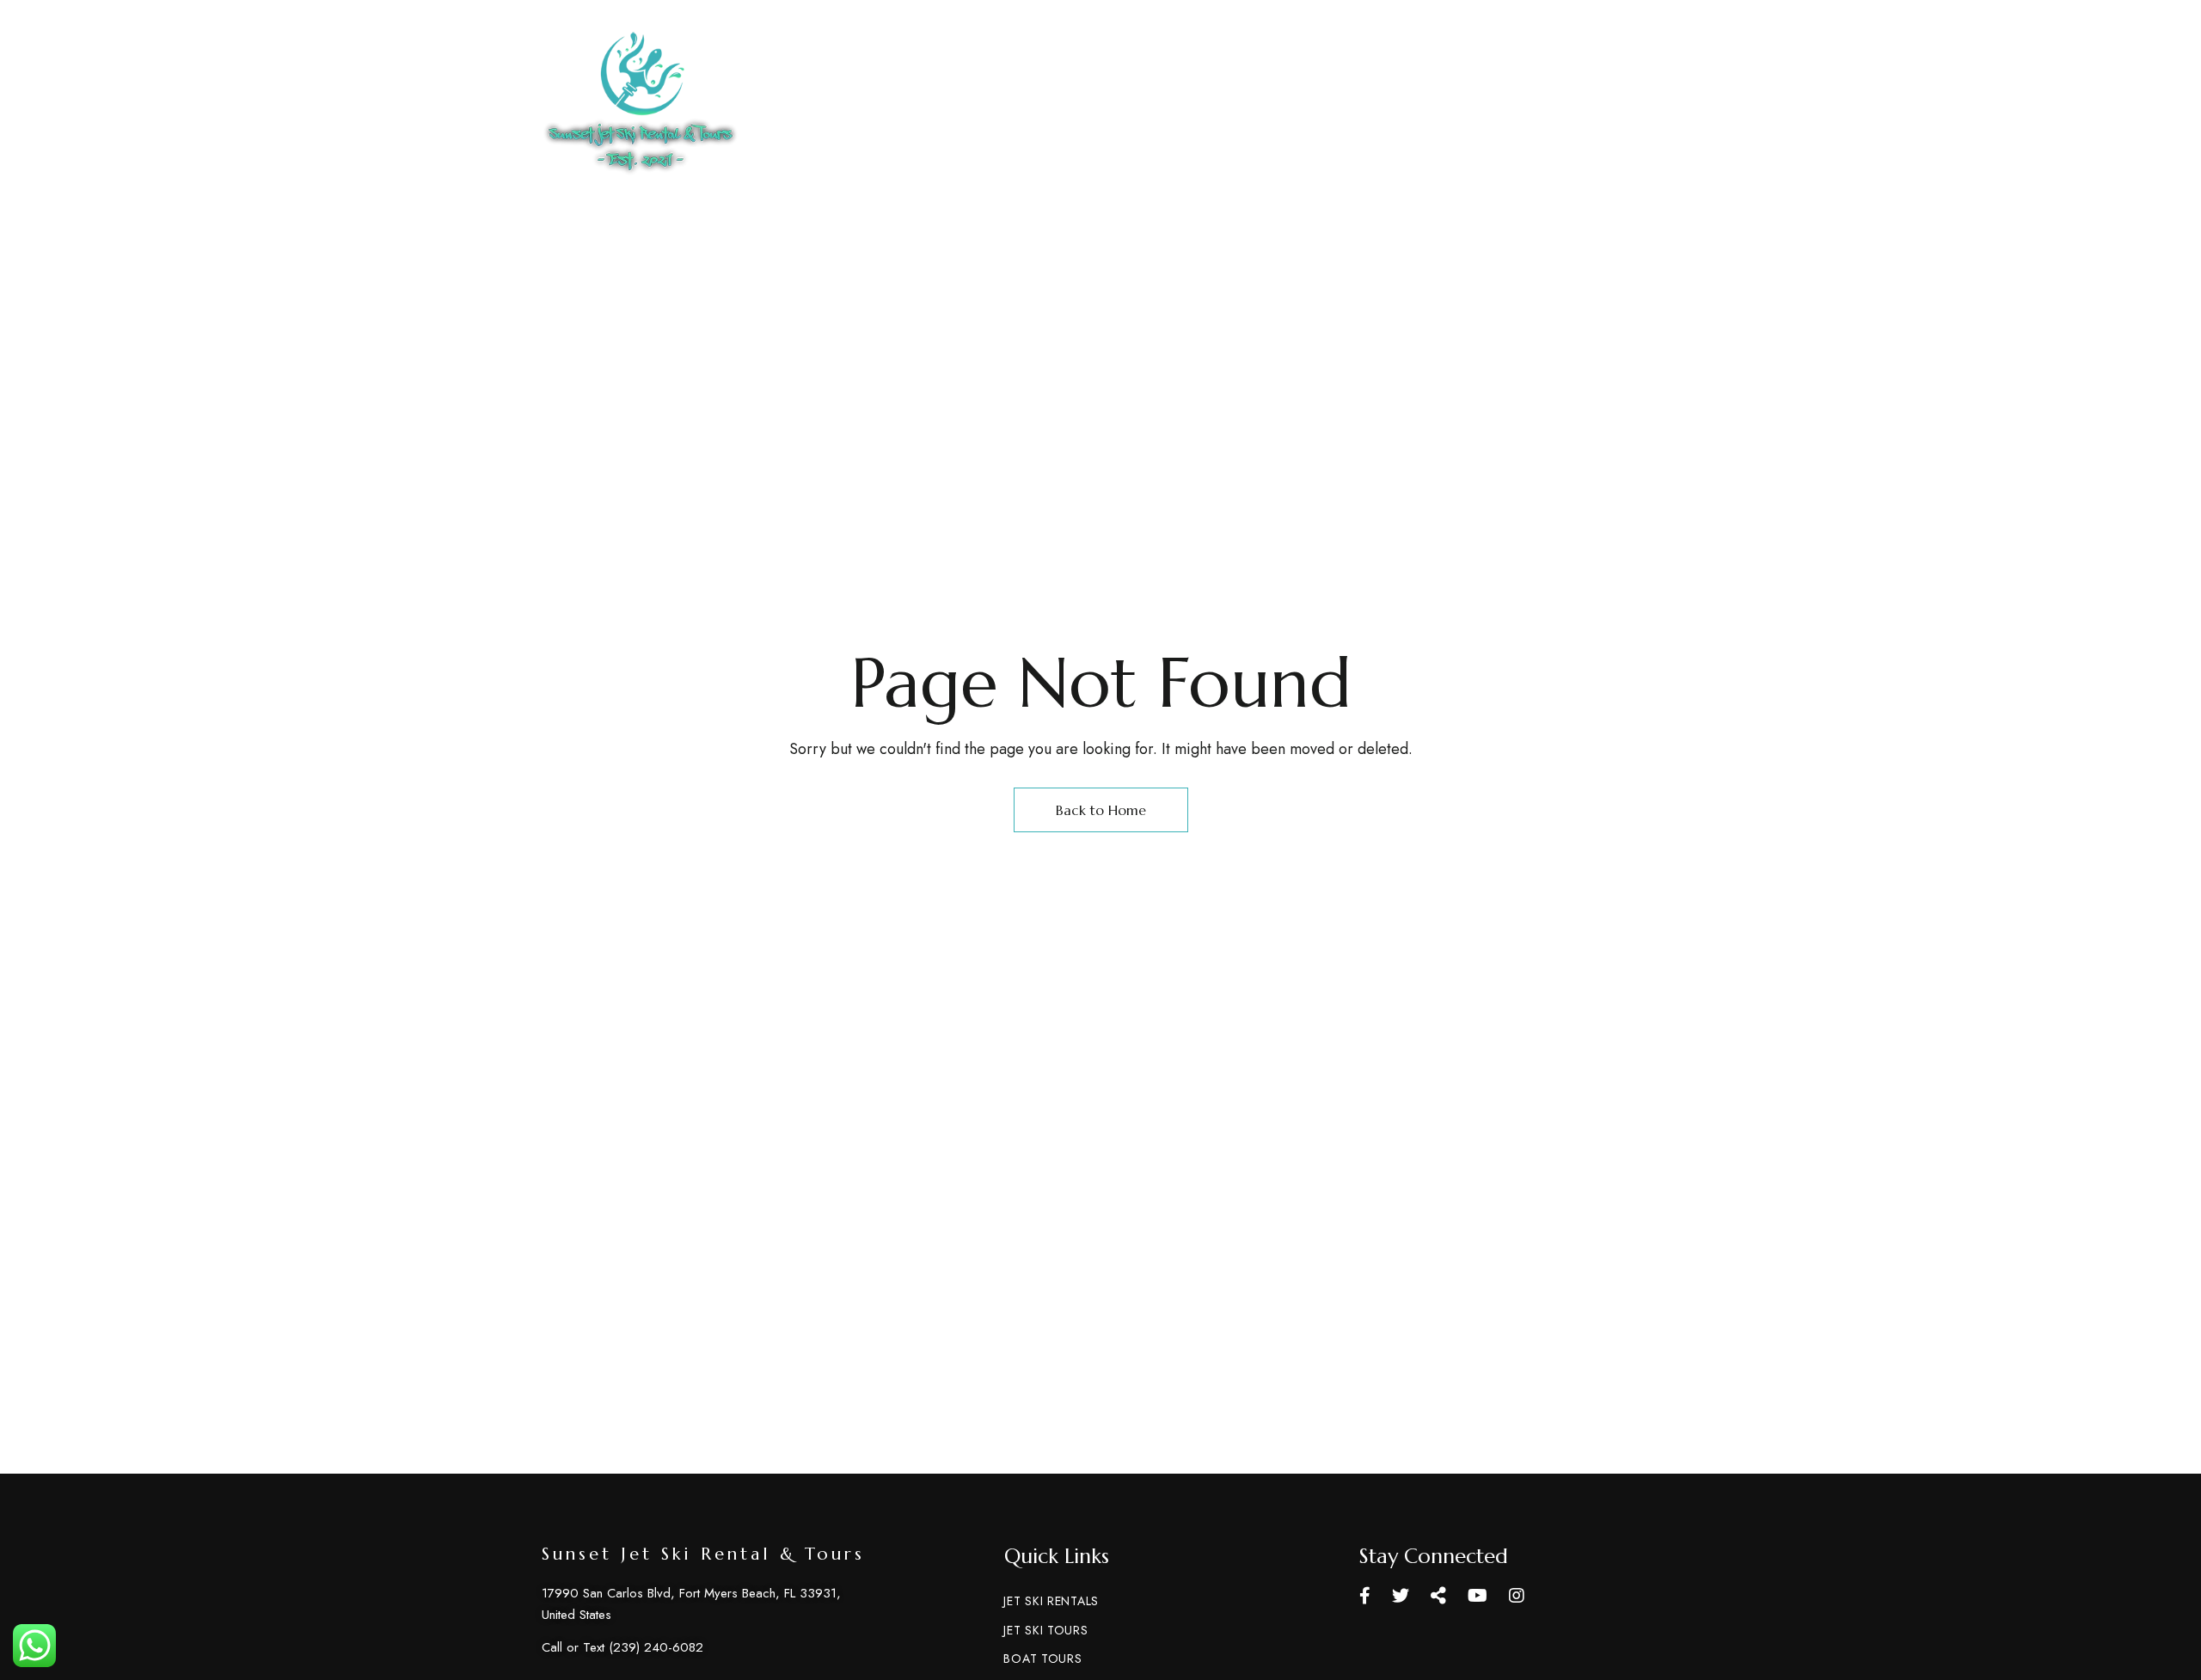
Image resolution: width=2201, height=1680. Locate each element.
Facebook (1365, 1596)
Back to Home (1101, 810)
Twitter (1401, 1596)
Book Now (1562, 104)
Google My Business (1438, 1596)
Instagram (1517, 1596)
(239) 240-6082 (960, 70)
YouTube (1478, 1596)
